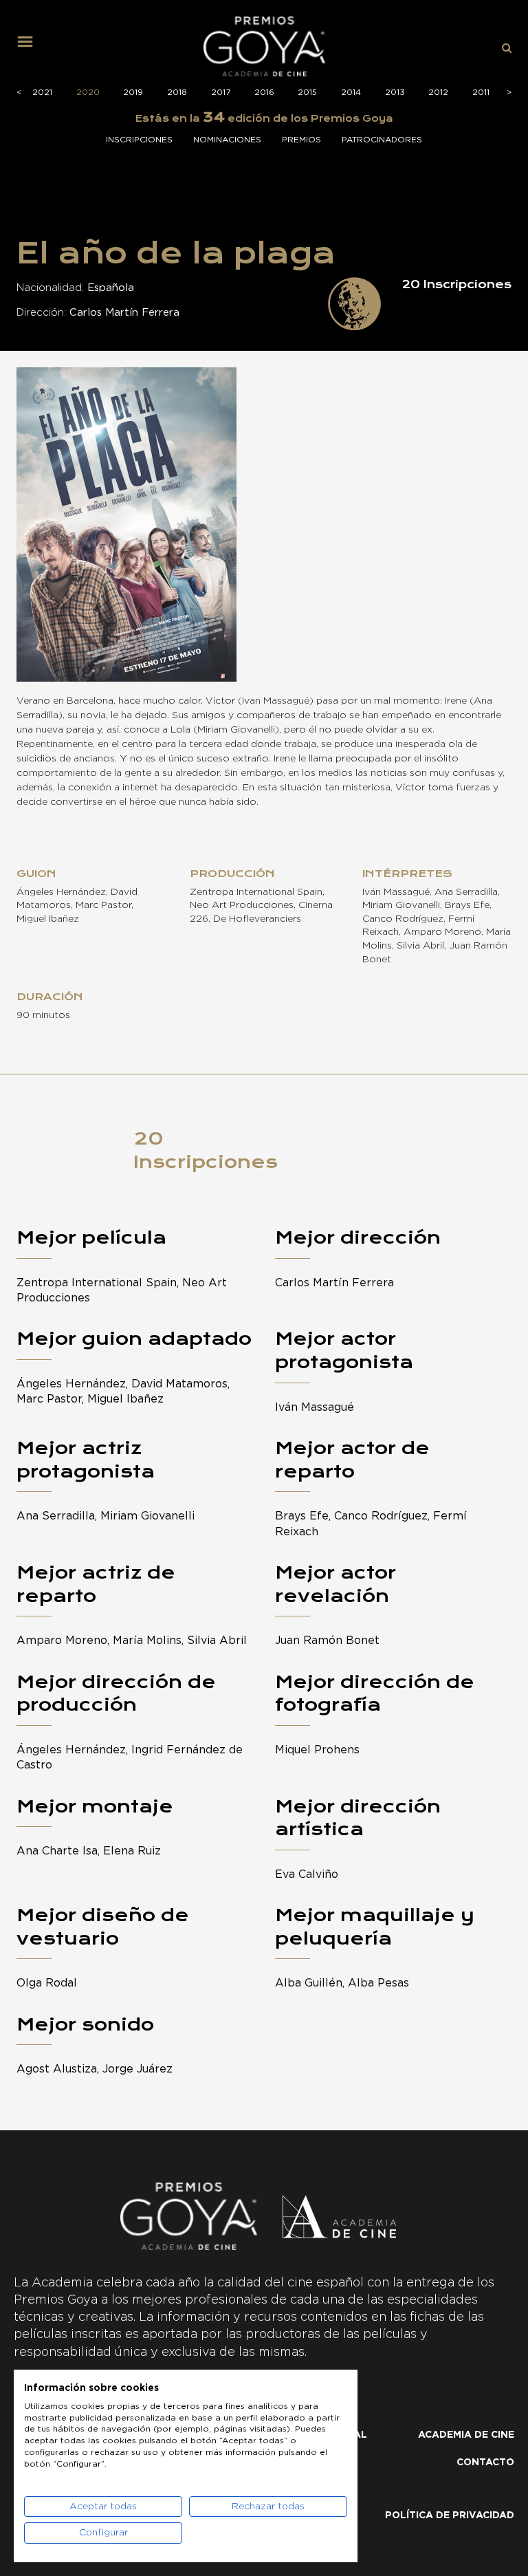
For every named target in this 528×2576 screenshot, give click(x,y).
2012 (438, 92)
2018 (177, 92)
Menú (30, 47)
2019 (133, 92)
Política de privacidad (450, 2515)
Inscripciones (139, 140)
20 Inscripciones (206, 1150)
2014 (351, 92)
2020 (88, 92)
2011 (481, 92)
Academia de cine (466, 2435)
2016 (264, 92)
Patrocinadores (382, 140)
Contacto (485, 2463)
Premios (301, 140)
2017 (221, 92)
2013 (395, 92)
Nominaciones (227, 140)
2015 (307, 92)
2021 (42, 92)
